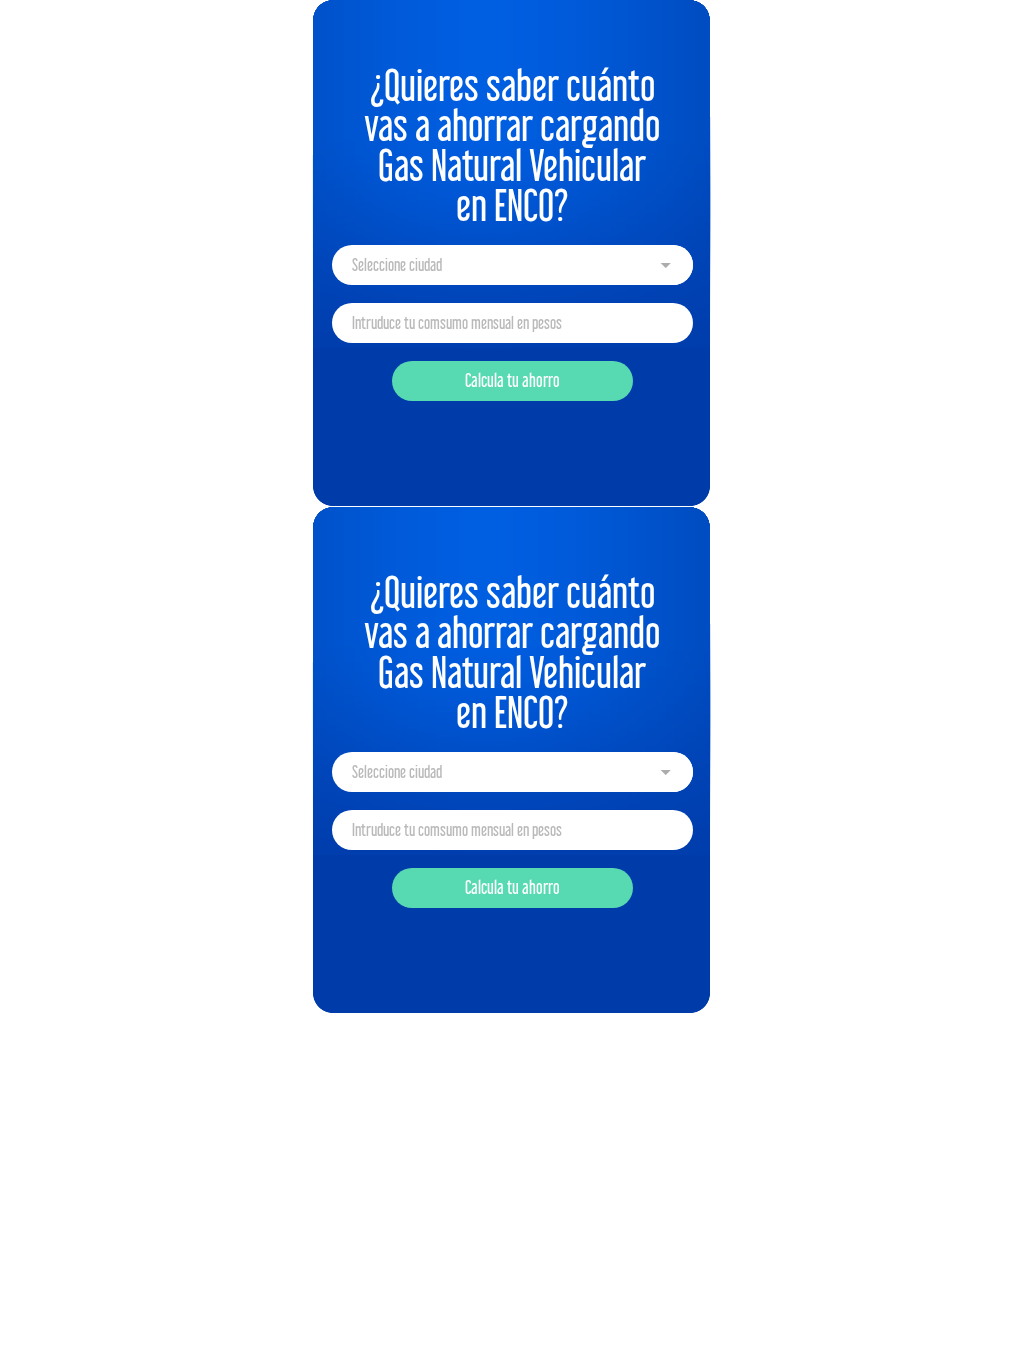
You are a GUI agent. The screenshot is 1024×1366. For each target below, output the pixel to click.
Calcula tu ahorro (512, 380)
